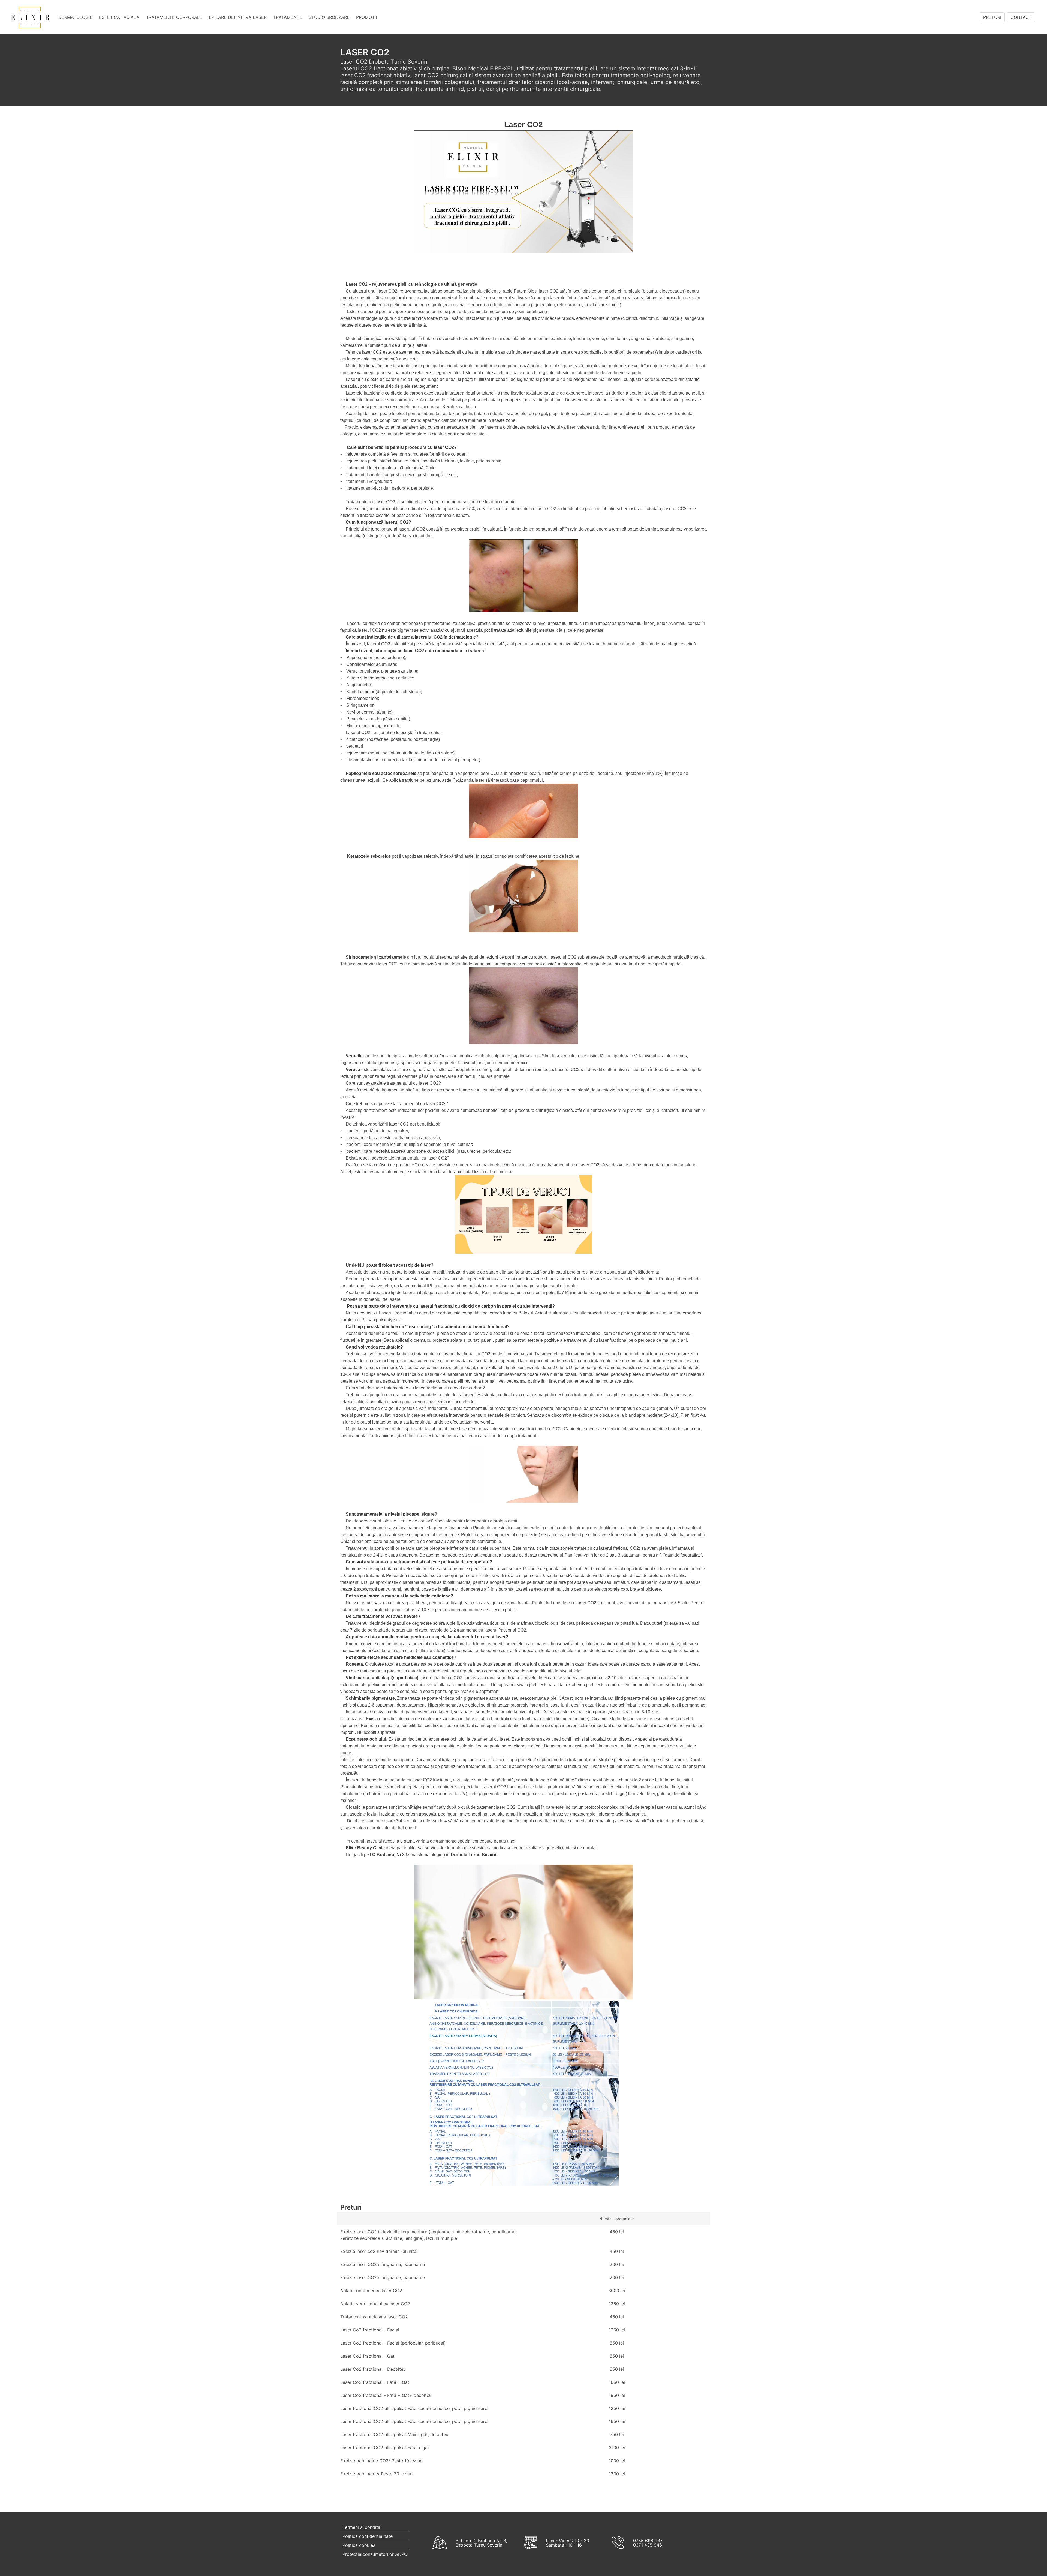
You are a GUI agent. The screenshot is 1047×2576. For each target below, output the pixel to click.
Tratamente (288, 17)
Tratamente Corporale (174, 17)
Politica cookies (359, 2545)
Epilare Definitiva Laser (238, 17)
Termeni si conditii (361, 2527)
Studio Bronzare (329, 17)
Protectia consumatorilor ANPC (375, 2554)
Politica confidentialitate (368, 2536)
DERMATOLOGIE (75, 17)
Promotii (366, 17)
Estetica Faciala (119, 17)
